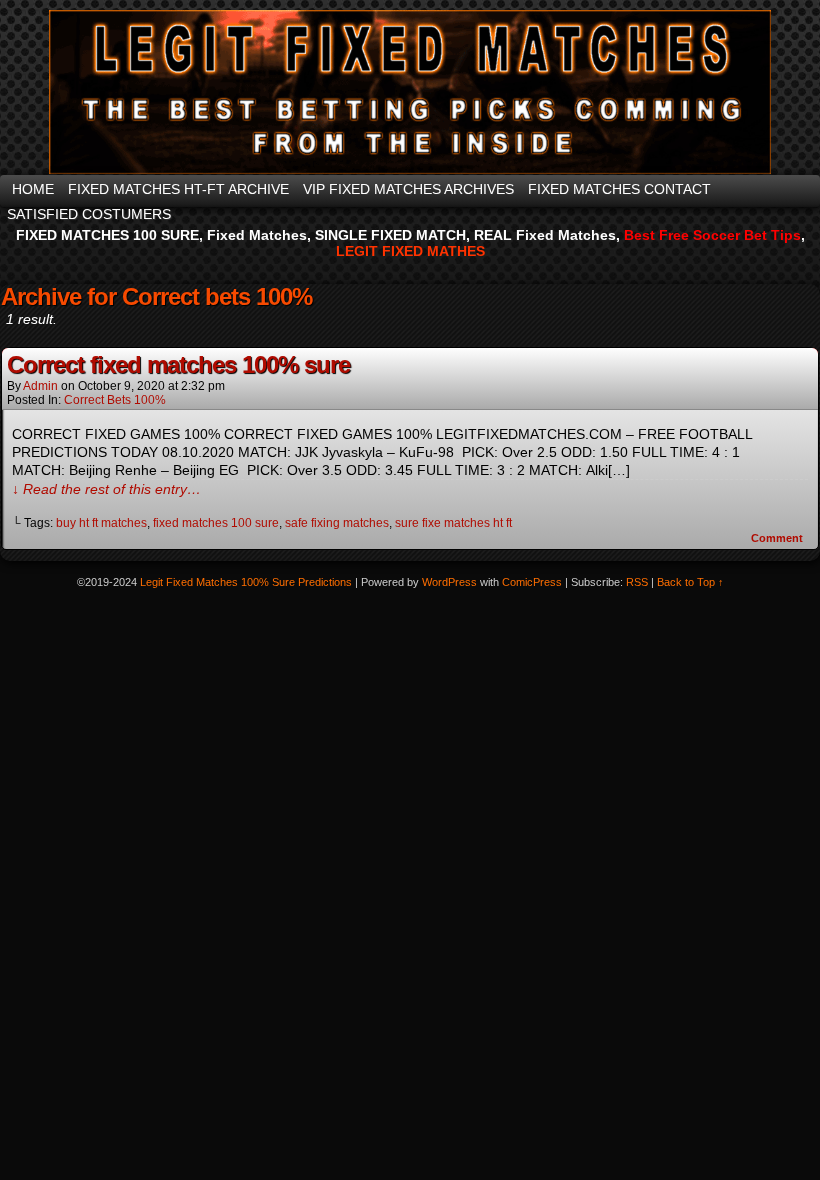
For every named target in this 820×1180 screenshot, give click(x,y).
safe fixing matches (337, 523)
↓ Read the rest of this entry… (106, 489)
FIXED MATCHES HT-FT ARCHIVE (178, 189)
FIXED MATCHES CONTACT (619, 189)
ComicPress (532, 582)
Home (33, 189)
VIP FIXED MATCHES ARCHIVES (408, 189)
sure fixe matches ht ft (453, 523)
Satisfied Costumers (89, 214)
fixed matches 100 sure (216, 523)
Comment (778, 538)
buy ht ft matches (101, 523)
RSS (637, 582)
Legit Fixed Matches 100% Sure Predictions (246, 582)
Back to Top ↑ (690, 582)
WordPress (449, 582)
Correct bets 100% (115, 400)
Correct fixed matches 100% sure (178, 364)
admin (40, 386)
